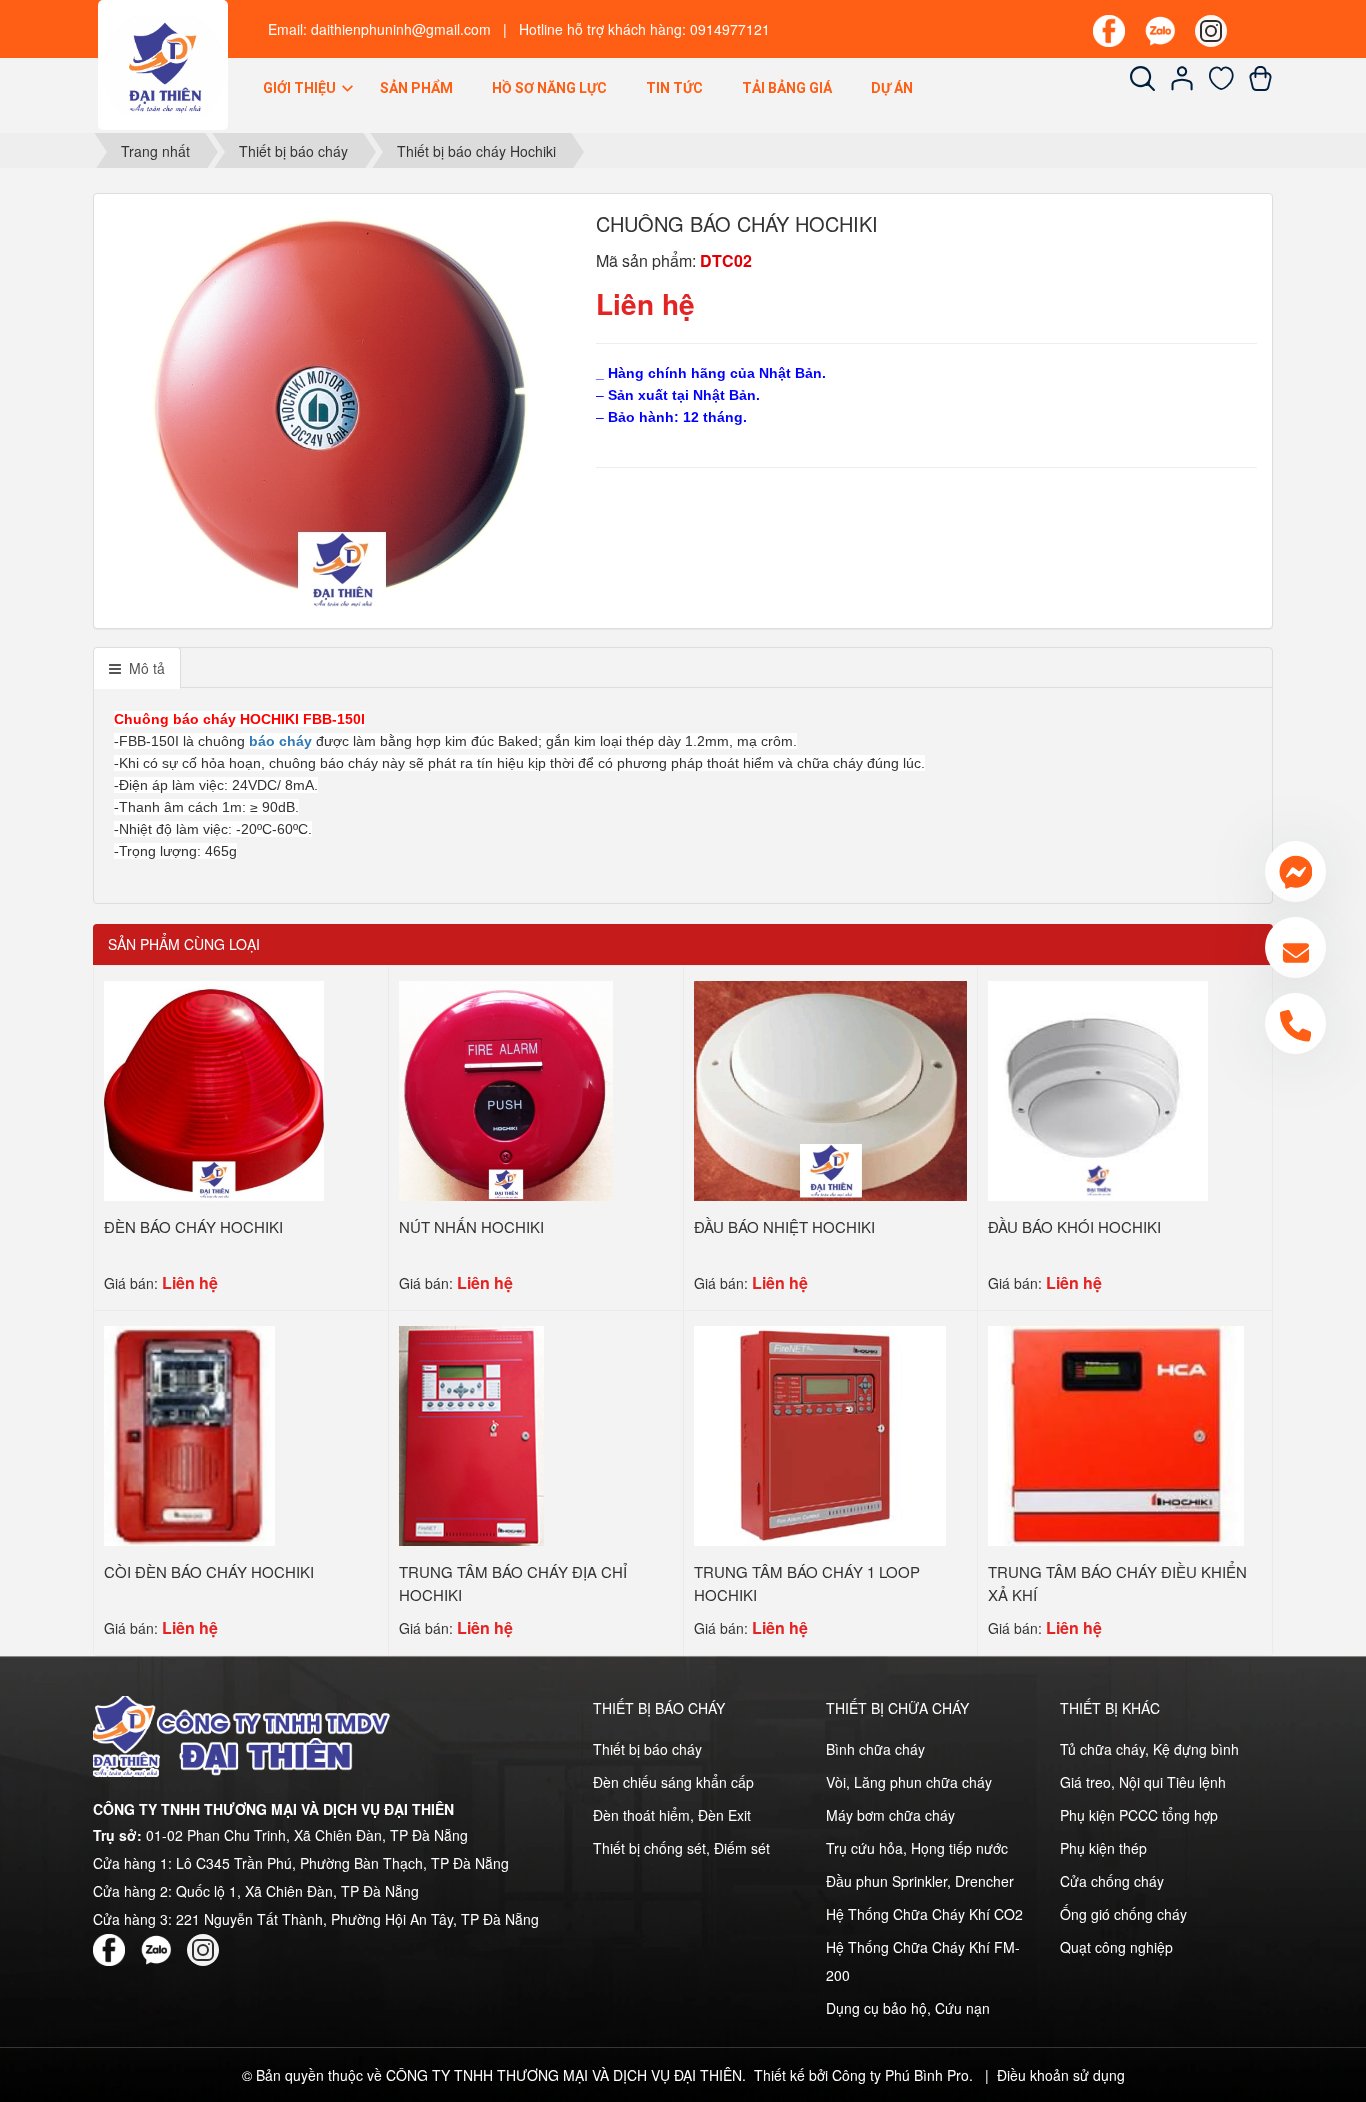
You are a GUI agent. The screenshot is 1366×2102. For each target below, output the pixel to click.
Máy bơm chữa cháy (890, 1815)
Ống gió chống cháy (1123, 1914)
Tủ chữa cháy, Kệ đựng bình (1149, 1749)
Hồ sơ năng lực (549, 88)
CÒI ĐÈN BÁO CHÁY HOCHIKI (209, 1571)
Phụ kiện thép (1103, 1848)
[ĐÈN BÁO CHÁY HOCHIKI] (214, 1089)
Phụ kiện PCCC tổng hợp (1139, 1815)
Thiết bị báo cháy (647, 1749)
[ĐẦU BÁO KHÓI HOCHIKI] (1098, 1089)
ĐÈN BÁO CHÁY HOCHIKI (193, 1226)
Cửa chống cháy (1112, 1881)
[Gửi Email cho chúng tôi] (1295, 947)
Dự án (892, 88)
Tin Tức (674, 88)
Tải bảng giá (787, 88)
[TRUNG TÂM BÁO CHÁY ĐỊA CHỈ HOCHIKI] (471, 1434)
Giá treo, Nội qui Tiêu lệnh (1143, 1782)
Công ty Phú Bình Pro (900, 2075)
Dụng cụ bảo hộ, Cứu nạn (908, 2008)
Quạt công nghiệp (1116, 1947)
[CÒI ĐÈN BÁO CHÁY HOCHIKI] (189, 1434)
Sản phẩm (416, 88)
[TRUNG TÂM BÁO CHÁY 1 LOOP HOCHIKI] (820, 1434)
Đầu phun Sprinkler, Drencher (920, 1881)
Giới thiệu (301, 88)
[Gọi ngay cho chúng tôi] (1295, 1023)
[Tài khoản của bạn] (1182, 85)
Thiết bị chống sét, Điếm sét (681, 1848)
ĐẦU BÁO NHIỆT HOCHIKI (784, 1226)
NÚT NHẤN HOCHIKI (471, 1226)
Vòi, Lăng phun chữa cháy (909, 1782)
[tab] (137, 668)
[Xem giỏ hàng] (1260, 85)
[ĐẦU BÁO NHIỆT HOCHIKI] (831, 1089)
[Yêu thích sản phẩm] (1221, 85)
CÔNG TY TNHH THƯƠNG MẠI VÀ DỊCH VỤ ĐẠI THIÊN (564, 2075)
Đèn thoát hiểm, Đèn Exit (672, 1815)
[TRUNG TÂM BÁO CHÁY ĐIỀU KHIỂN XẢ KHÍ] (1116, 1434)
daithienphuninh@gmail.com (401, 29)
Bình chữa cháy (875, 1749)
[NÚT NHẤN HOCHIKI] (506, 1089)
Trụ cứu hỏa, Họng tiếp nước (917, 1848)
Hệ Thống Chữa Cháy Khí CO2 (924, 1914)
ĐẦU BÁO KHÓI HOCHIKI (1074, 1226)
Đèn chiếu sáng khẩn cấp (673, 1782)
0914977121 (730, 29)
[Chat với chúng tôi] (1295, 871)
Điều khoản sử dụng (1061, 2075)
